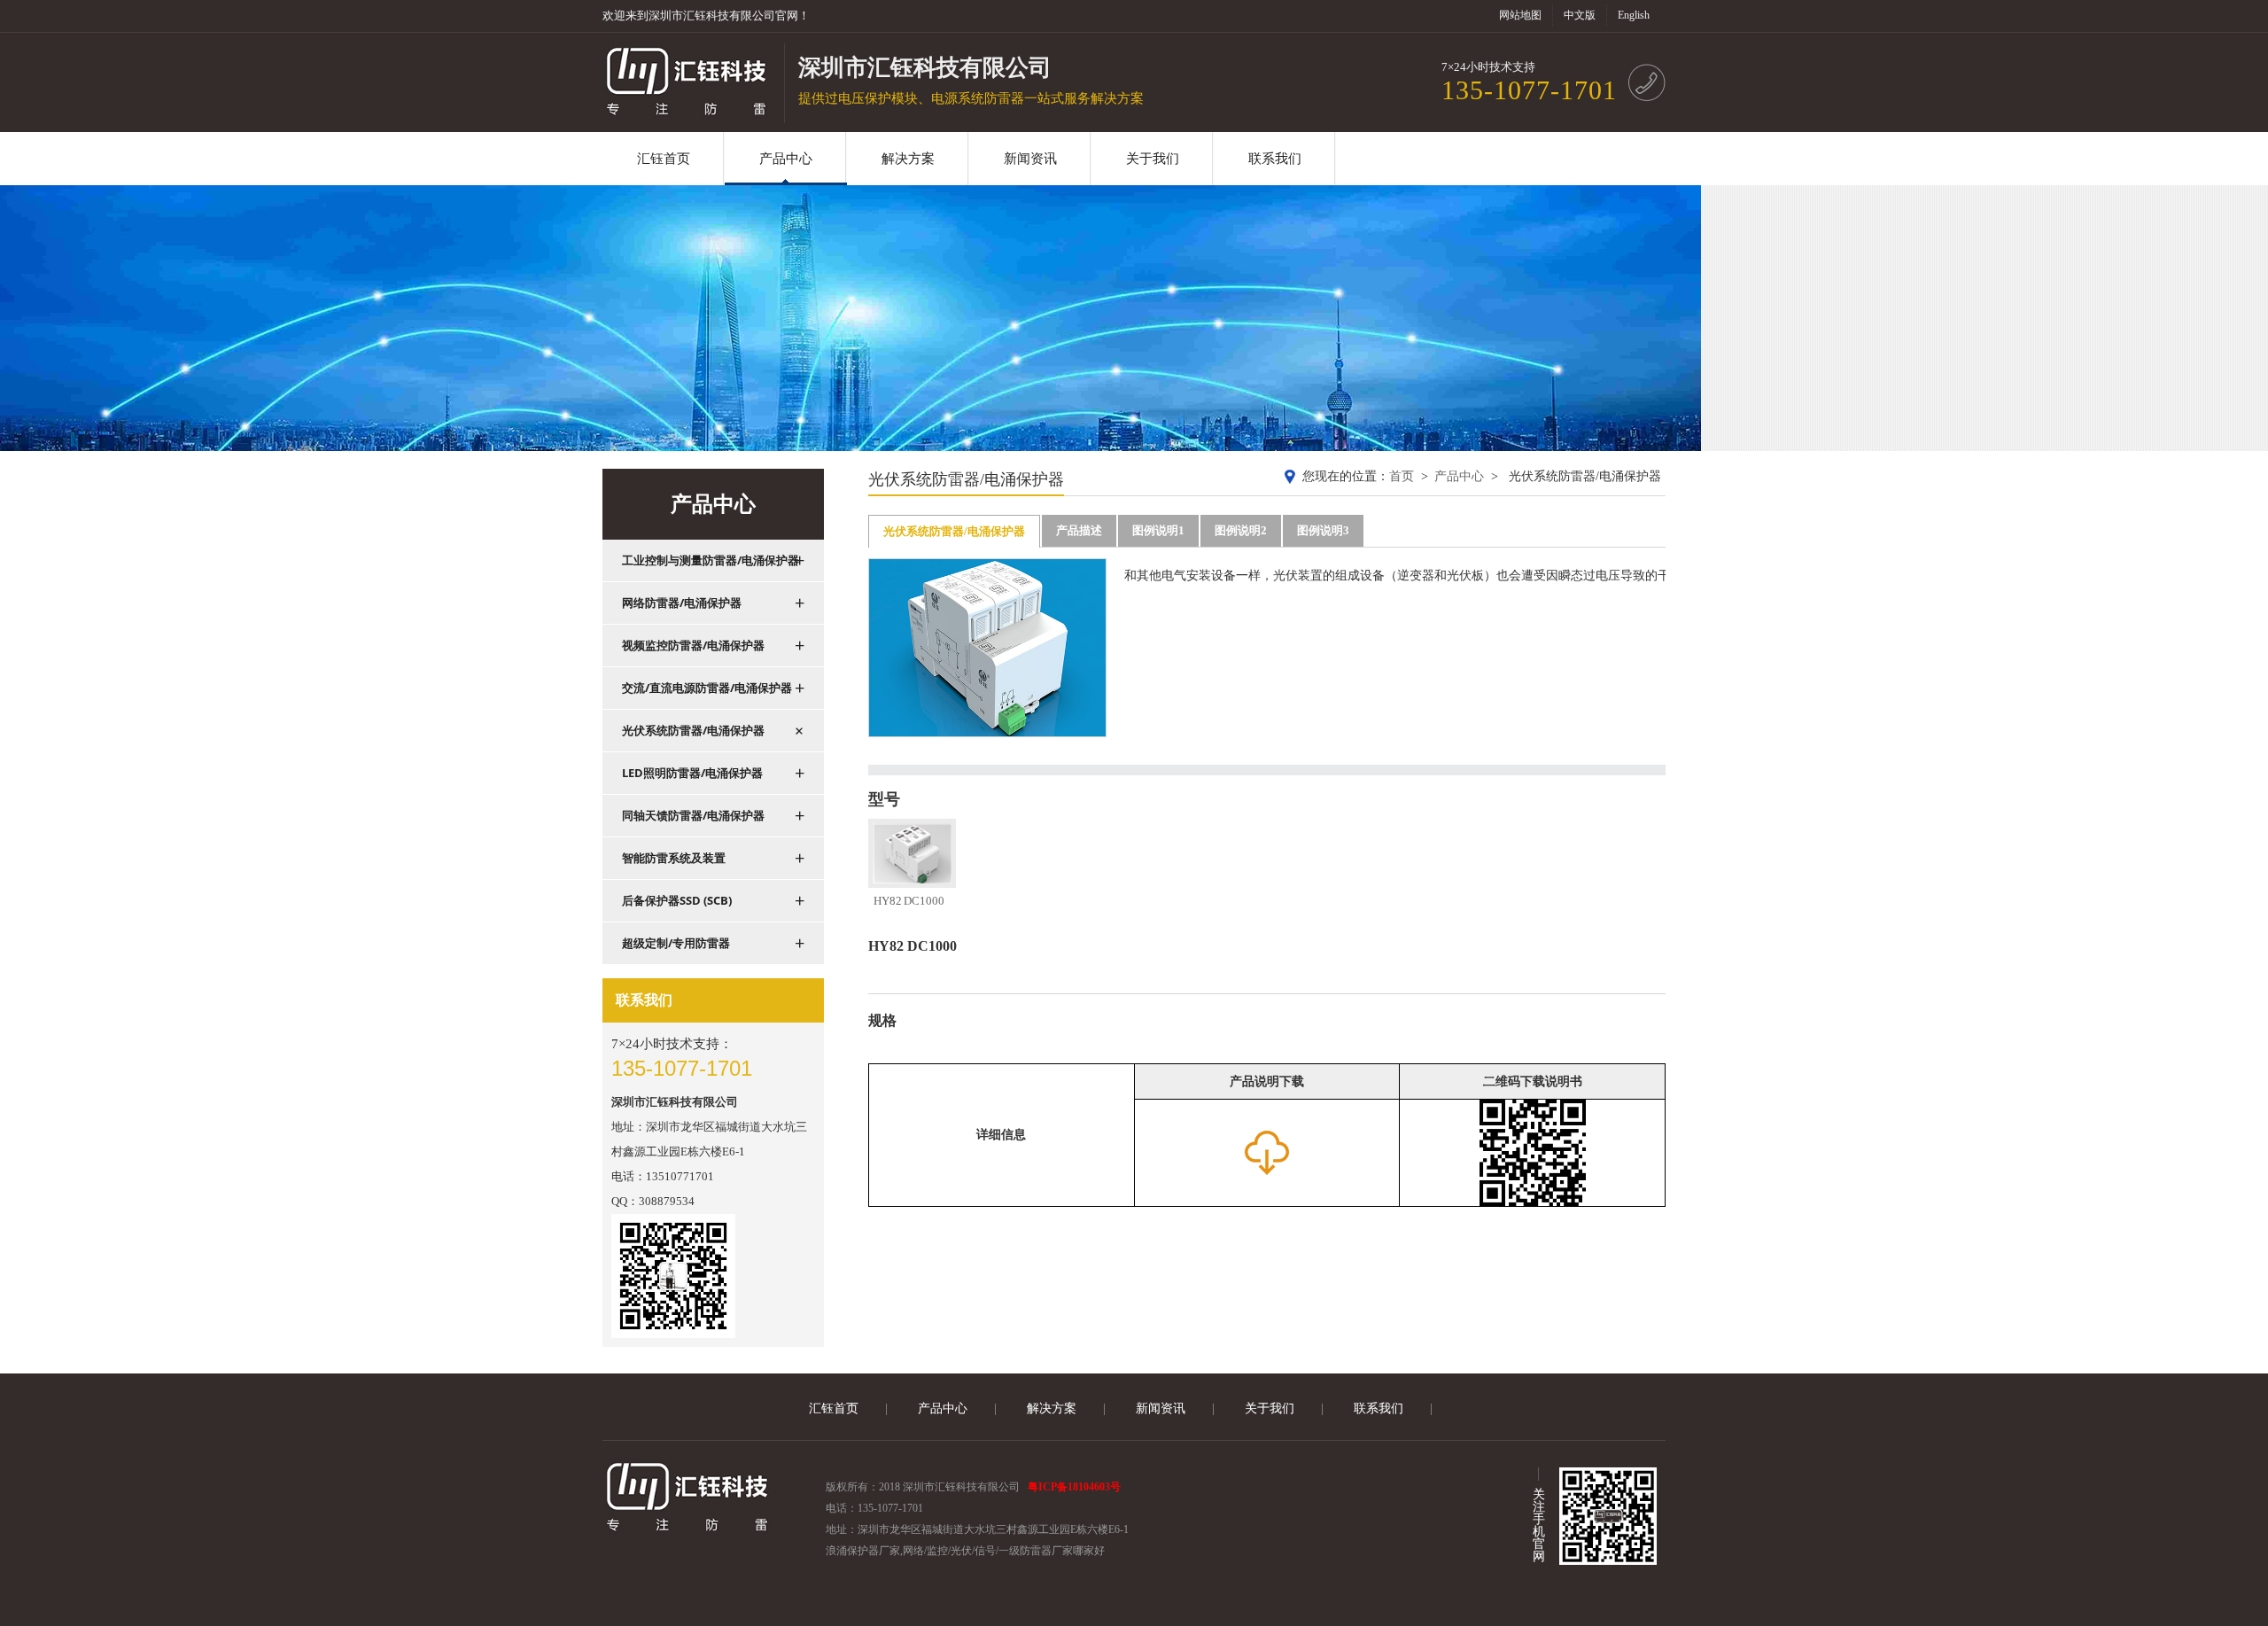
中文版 (1580, 15)
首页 (1402, 476)
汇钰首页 (834, 1408)
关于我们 (1270, 1408)
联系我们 (1379, 1408)
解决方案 (1052, 1408)
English (1634, 15)
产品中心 (1459, 476)
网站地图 (1520, 15)
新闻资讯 (1161, 1408)
